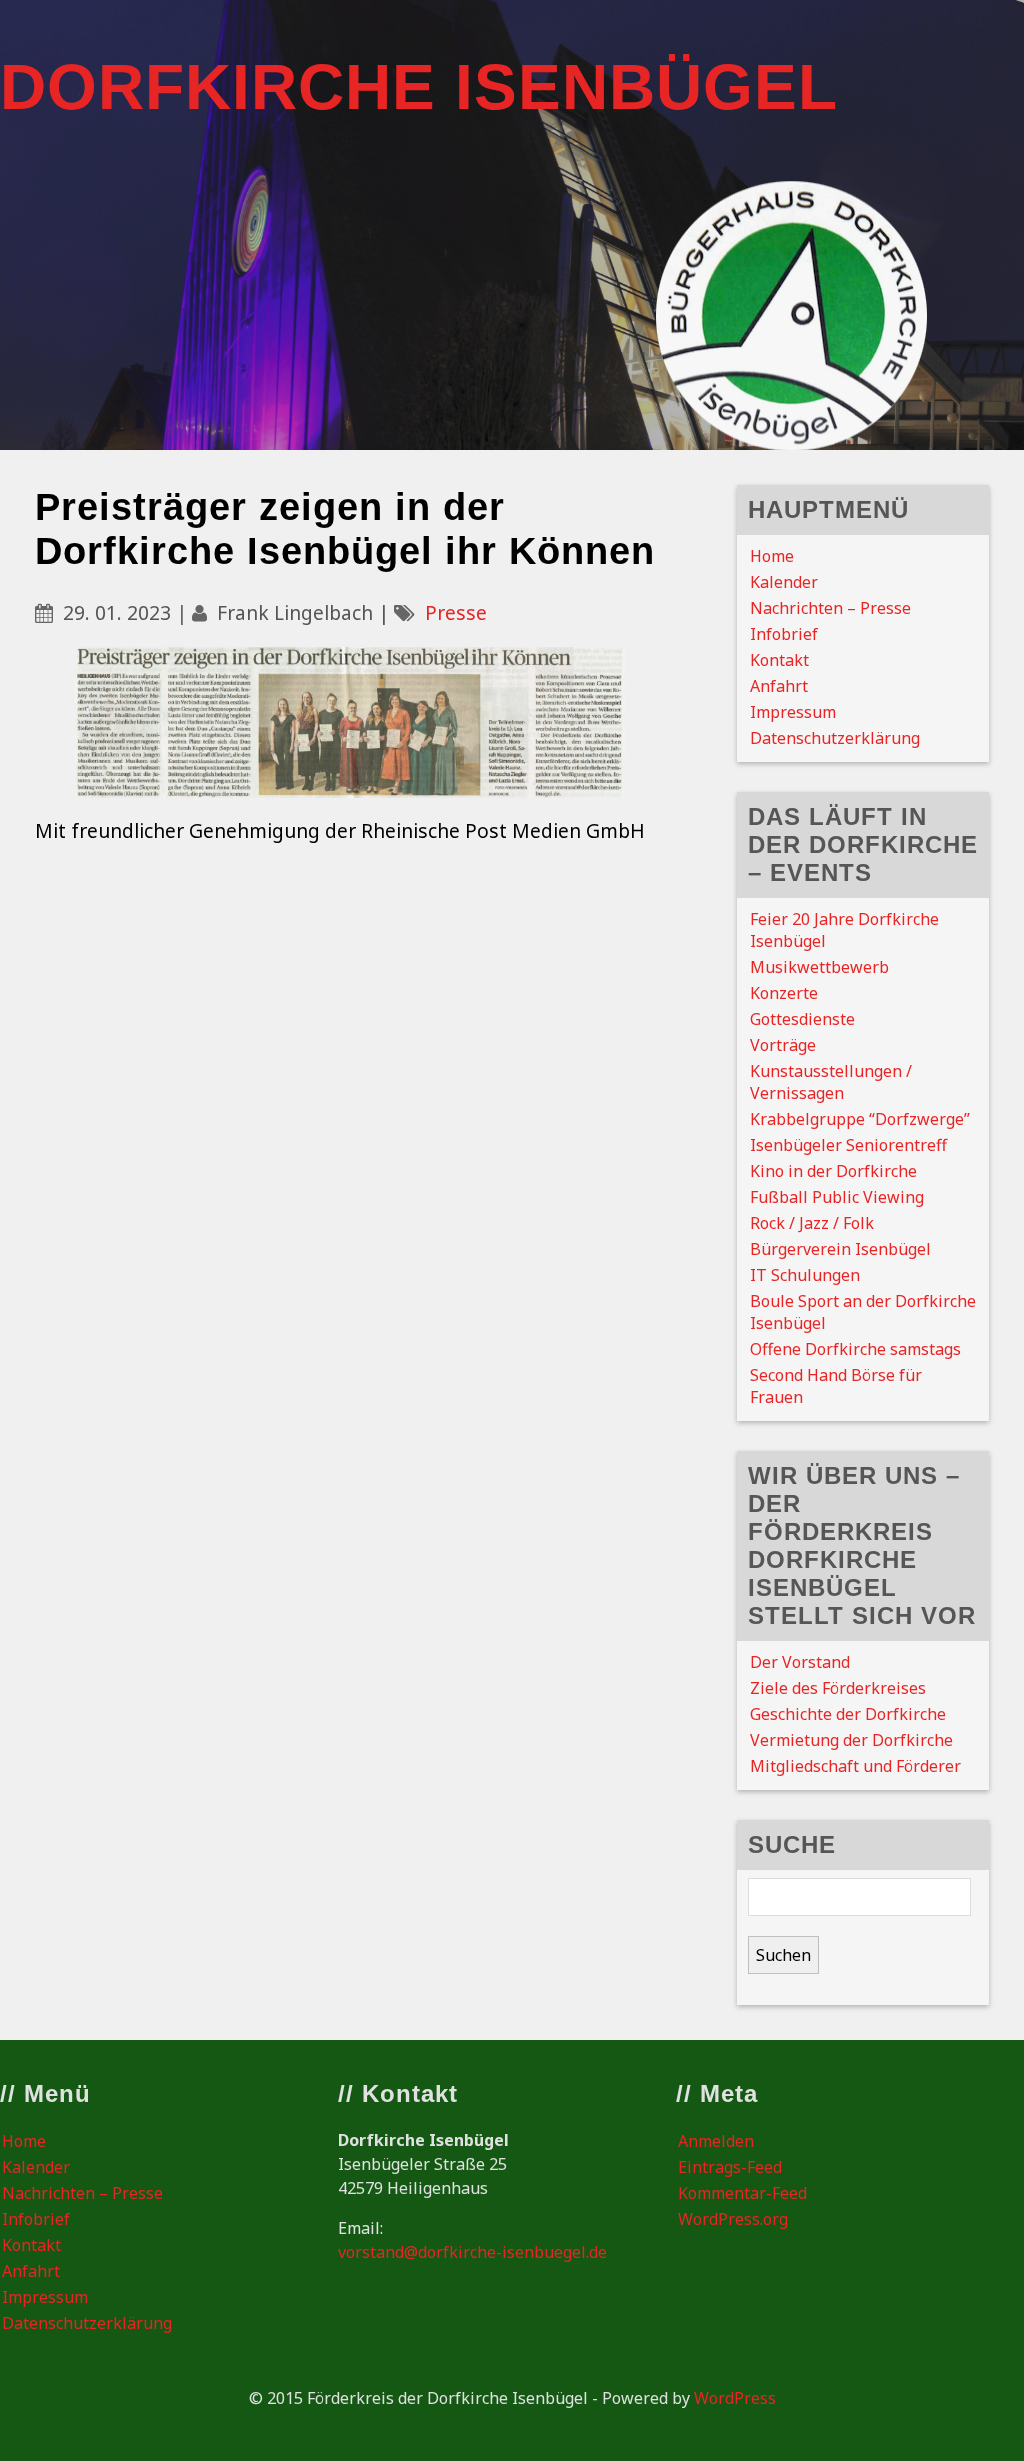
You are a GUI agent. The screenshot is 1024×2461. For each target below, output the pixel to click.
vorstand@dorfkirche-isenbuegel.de (472, 2252)
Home (772, 556)
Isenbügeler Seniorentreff (848, 1145)
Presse (456, 612)
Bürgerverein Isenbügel (840, 1249)
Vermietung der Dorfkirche (851, 1740)
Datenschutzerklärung (835, 738)
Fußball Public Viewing (837, 1197)
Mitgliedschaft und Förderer (855, 1766)
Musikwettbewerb (819, 967)
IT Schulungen (805, 1275)
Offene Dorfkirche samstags (855, 1349)
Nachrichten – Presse (830, 608)
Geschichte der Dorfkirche (848, 1714)
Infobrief (784, 634)
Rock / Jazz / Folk (812, 1223)
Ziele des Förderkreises (838, 1688)
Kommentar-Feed (742, 2193)
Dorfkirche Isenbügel (419, 87)
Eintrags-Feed (730, 2167)
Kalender (784, 582)
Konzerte (784, 993)
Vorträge (783, 1045)
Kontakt (779, 660)
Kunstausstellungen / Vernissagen (831, 1082)
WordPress (735, 2398)
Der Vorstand (800, 1662)
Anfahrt (779, 686)
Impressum (793, 712)
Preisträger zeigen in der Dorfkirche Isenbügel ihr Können (345, 528)
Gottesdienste (802, 1019)
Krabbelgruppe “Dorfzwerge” (860, 1119)
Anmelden (716, 2141)
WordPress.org (733, 2219)
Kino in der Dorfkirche (833, 1171)
